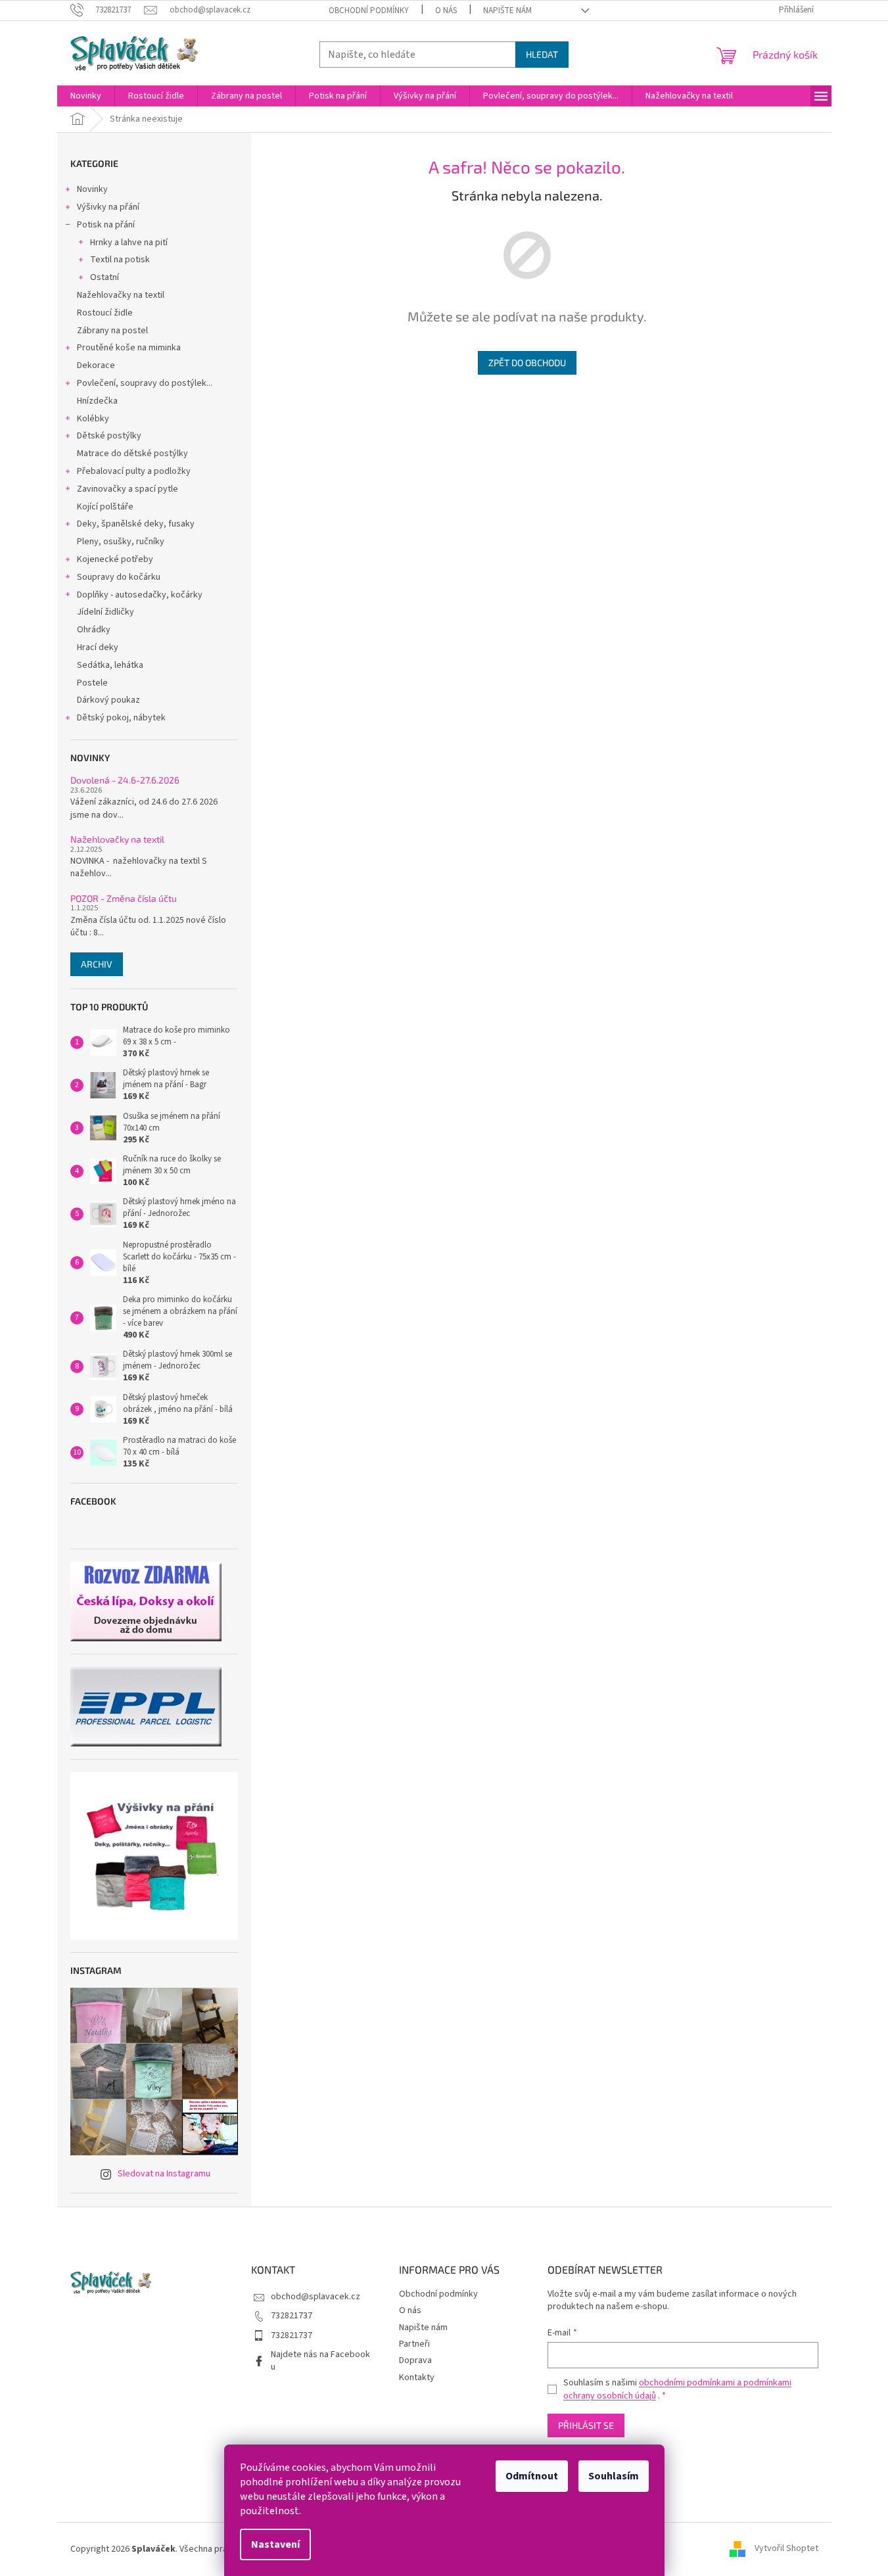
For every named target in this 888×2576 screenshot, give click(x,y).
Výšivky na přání (108, 207)
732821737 (292, 2316)
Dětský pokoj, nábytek (121, 718)
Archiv (97, 964)
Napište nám (507, 11)
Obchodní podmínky (369, 11)
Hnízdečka (97, 401)
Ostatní (105, 277)
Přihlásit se (586, 2425)
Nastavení (275, 2544)
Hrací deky (98, 647)
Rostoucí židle (105, 313)
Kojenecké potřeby (115, 559)
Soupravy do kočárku (119, 577)
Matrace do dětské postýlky (132, 454)
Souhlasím (614, 2476)
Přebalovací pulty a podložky (134, 471)
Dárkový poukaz (108, 700)
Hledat (542, 54)
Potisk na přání (106, 225)
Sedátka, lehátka (110, 665)
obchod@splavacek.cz (315, 2297)
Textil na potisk (120, 260)
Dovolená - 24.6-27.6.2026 (125, 780)
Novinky (92, 189)
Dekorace (96, 365)
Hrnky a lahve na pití (129, 243)
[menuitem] (86, 96)
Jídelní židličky (105, 612)
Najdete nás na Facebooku (320, 2361)
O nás (446, 11)
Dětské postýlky (109, 436)
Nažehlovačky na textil (121, 295)
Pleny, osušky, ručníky (121, 542)
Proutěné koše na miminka (129, 348)
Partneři (414, 2344)
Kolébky (93, 419)
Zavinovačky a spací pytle (128, 489)
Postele (92, 683)
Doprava (415, 2360)
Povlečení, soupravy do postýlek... (145, 383)
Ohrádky (94, 630)
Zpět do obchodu (527, 363)
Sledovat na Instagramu (164, 2174)
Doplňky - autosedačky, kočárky (140, 595)
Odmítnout (532, 2476)
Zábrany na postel (112, 331)
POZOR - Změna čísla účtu (124, 898)
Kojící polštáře (105, 507)
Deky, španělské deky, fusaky (136, 524)
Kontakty (417, 2377)
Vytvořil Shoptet (786, 2549)
